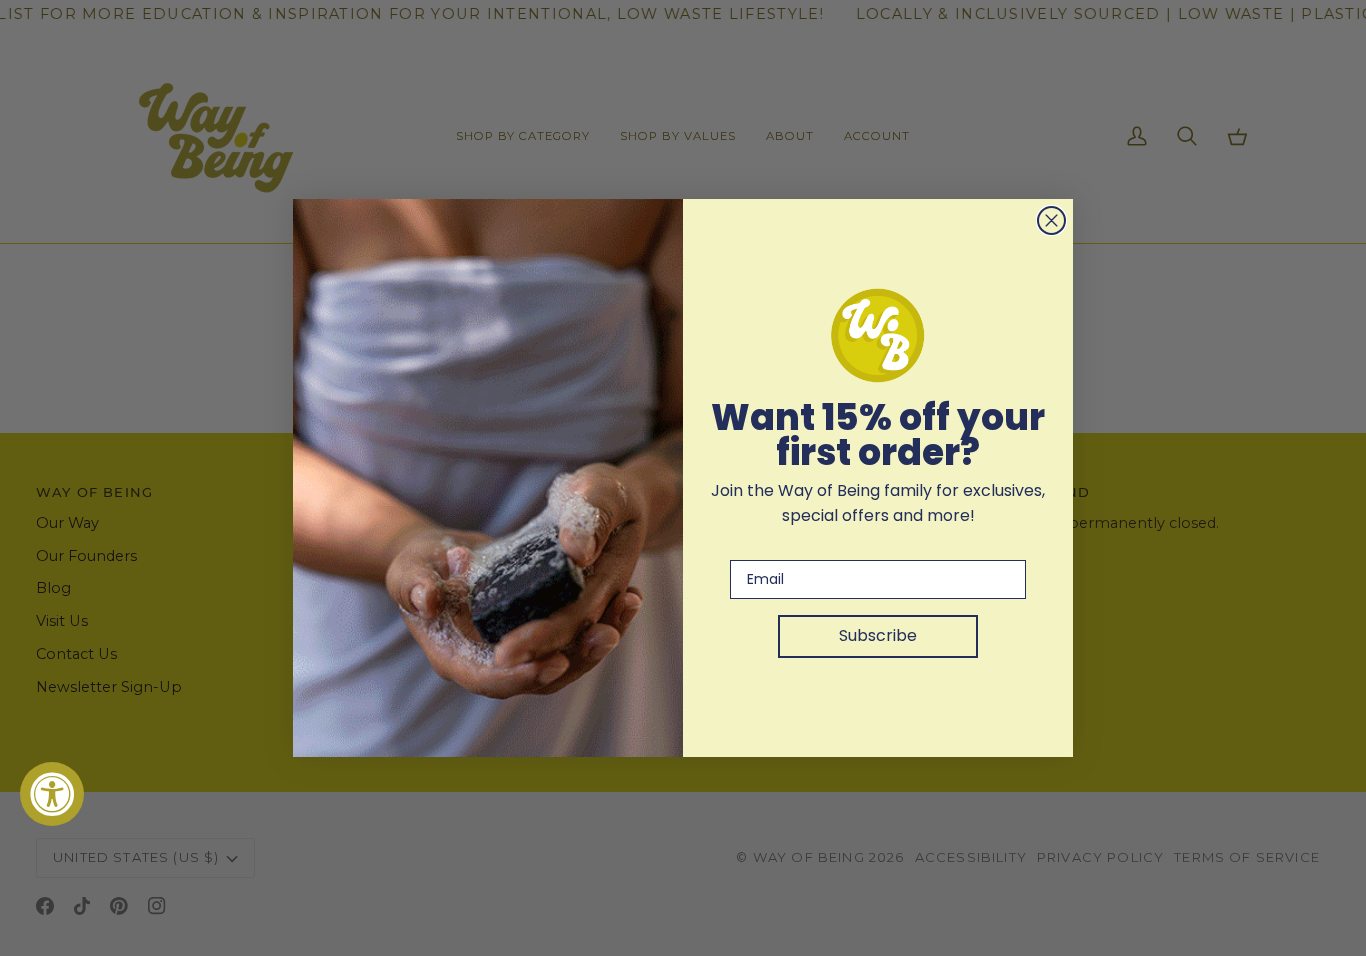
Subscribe (878, 635)
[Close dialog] (1051, 220)
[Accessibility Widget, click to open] (52, 794)
